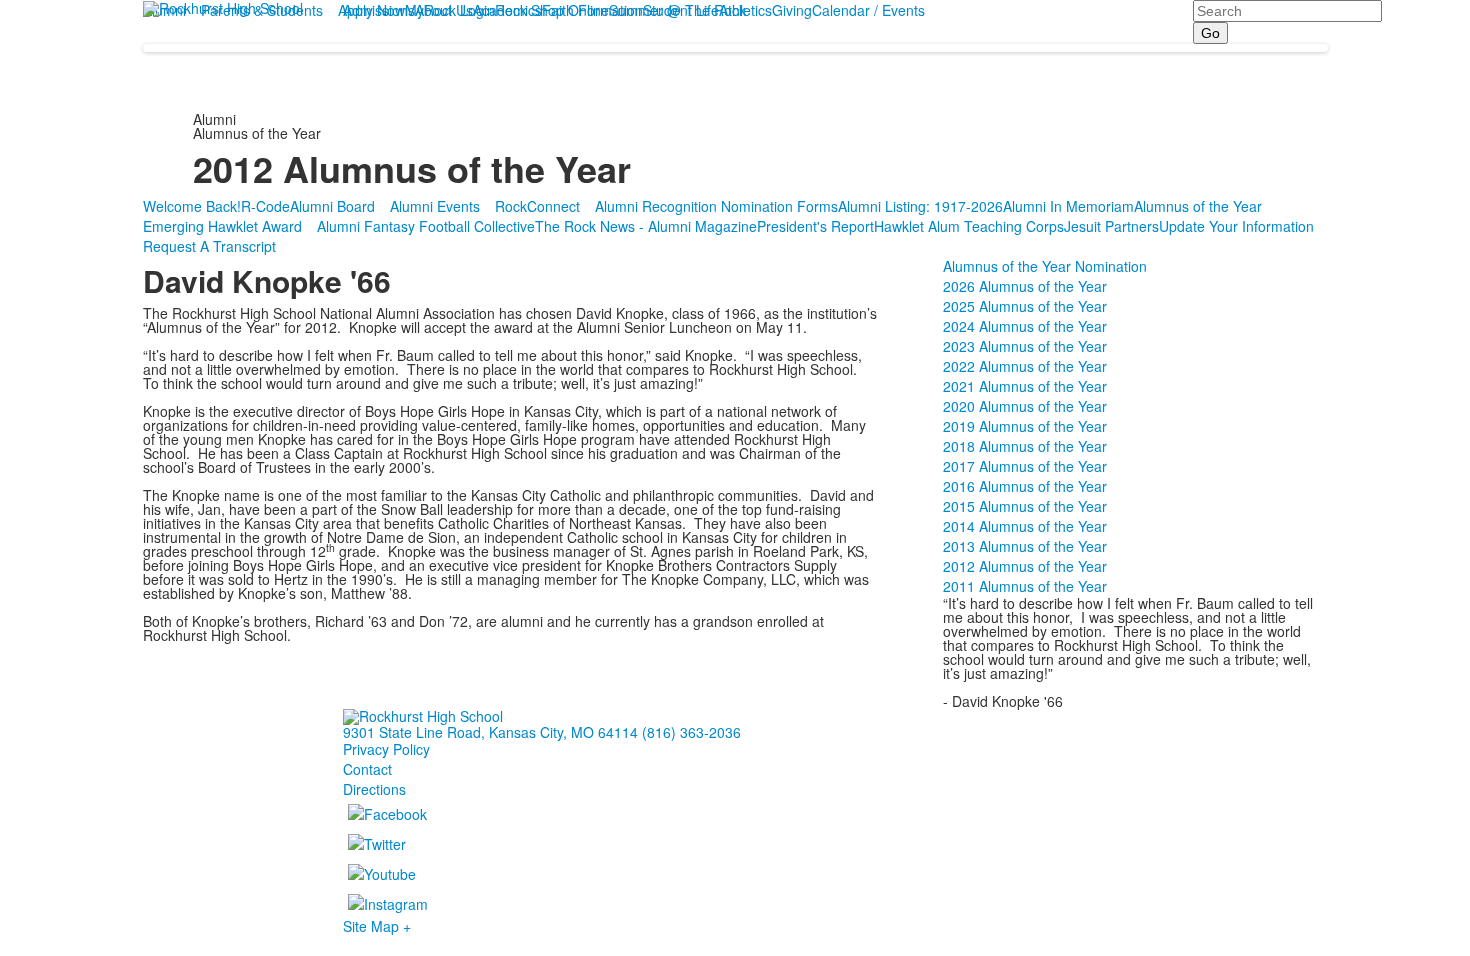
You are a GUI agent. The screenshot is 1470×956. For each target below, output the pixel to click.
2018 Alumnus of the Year (1025, 446)
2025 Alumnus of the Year (1025, 306)
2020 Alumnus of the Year (1025, 406)
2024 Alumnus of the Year (1025, 326)
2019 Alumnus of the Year (1025, 426)
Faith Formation (592, 10)
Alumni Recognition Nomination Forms (716, 206)
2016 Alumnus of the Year (1025, 486)
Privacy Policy (386, 749)
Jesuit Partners (1111, 226)
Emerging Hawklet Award (222, 226)
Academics (507, 10)
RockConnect (537, 206)
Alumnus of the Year (1198, 206)
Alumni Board (332, 206)
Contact (367, 769)
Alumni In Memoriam (1068, 206)
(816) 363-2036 (691, 732)
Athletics (745, 10)
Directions (374, 789)
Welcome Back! (192, 206)
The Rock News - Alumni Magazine (646, 226)
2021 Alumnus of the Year (1025, 386)
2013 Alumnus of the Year (1025, 546)
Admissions (379, 10)
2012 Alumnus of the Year (1025, 566)
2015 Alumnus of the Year (1025, 506)
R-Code (265, 206)
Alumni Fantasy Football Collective (426, 226)
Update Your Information (1236, 226)
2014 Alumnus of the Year (1025, 526)
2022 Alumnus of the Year (1025, 366)
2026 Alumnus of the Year (1025, 286)
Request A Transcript (209, 246)
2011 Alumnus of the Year (1025, 586)
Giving (792, 10)
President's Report (815, 226)
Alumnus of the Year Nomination (1045, 266)
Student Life (681, 10)
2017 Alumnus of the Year (1025, 466)
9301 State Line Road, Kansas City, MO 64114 (490, 732)
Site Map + (377, 926)
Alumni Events (435, 206)
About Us (444, 10)
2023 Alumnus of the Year (1025, 346)
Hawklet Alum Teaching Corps (969, 226)
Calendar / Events (868, 10)
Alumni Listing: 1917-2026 (920, 206)
